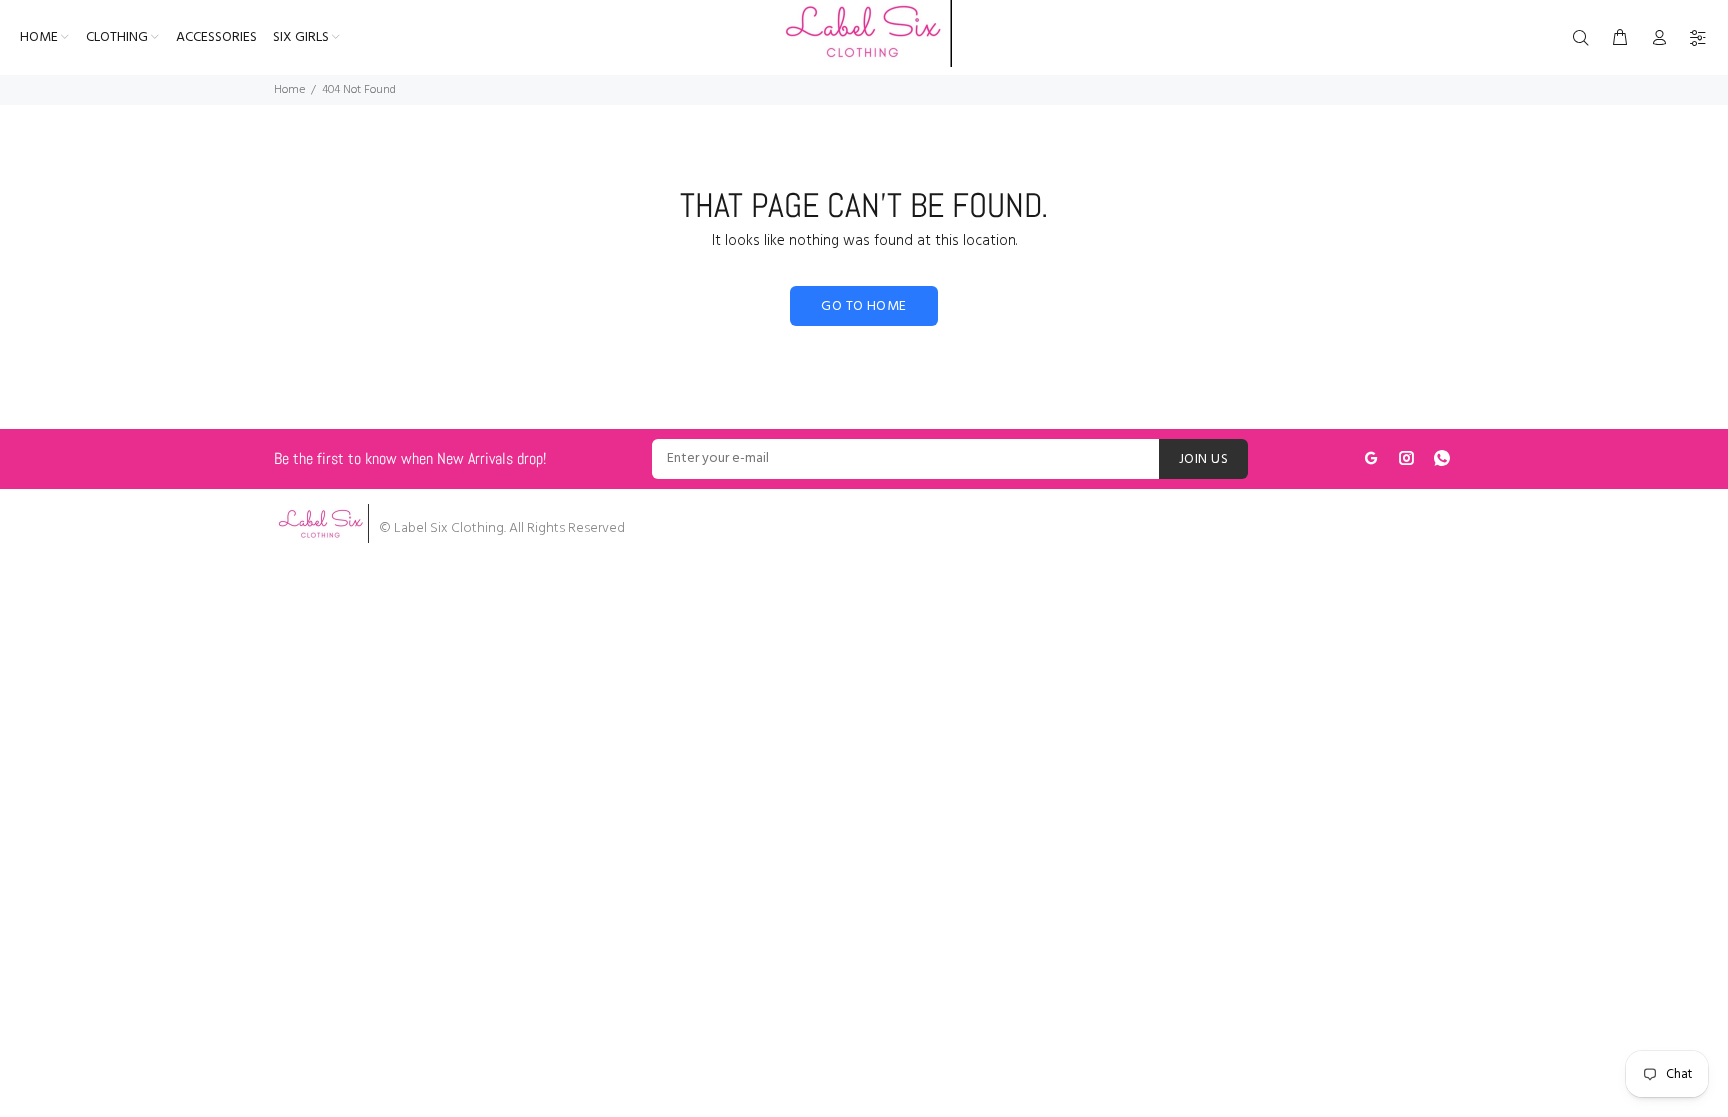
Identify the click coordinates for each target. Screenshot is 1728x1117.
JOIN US (1203, 459)
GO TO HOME (863, 306)
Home (289, 90)
